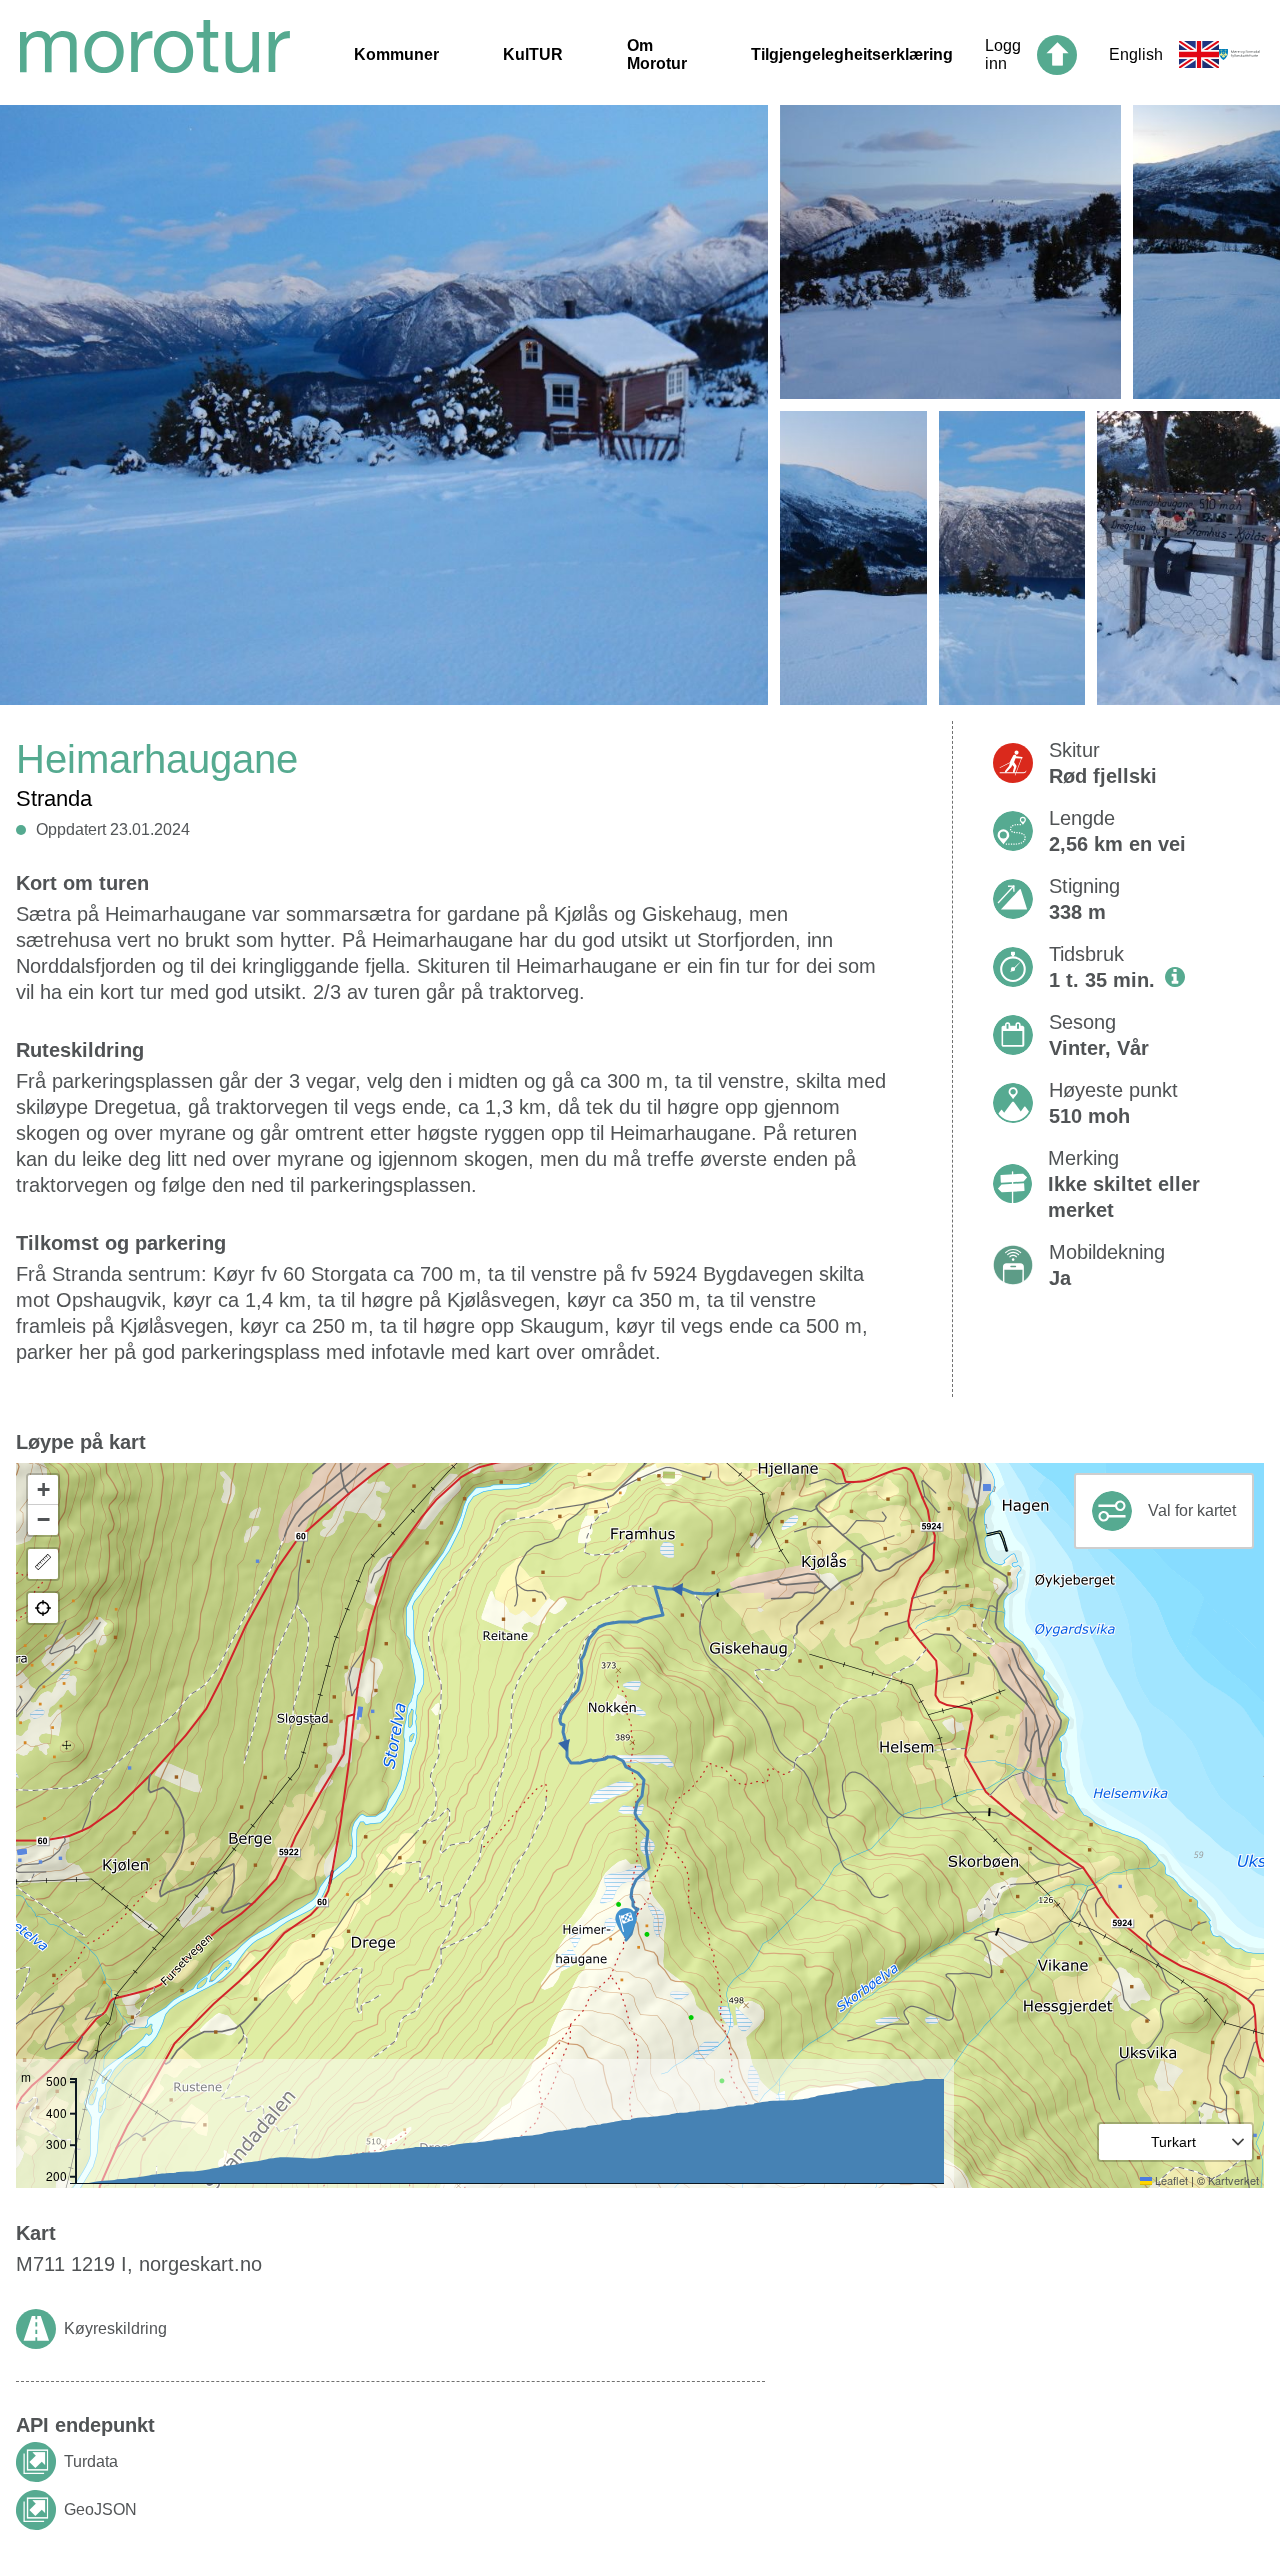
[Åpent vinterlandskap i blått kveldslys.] (950, 252)
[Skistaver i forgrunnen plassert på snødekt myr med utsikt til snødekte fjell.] (1206, 252)
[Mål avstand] (43, 1564)
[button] (626, 1924)
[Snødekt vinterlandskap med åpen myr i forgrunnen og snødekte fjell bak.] (853, 558)
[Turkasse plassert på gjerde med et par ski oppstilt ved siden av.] (1188, 558)
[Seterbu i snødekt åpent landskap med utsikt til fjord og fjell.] (1012, 558)
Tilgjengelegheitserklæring (852, 54)
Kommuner (396, 54)
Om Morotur (657, 54)
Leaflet (1170, 2180)
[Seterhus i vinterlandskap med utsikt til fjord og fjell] (384, 411)
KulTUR (533, 54)
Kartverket (1233, 2180)
